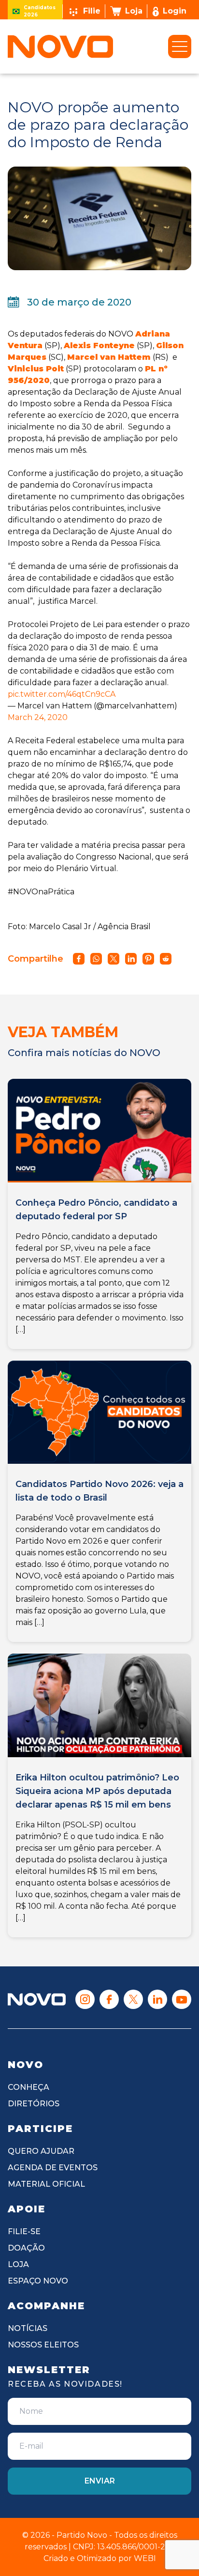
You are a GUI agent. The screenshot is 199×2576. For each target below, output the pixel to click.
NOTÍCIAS (28, 2328)
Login (175, 11)
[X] (133, 1999)
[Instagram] (85, 1999)
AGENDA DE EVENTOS (53, 2168)
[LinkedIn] (157, 1999)
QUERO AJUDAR (41, 2151)
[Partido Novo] (37, 2000)
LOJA (18, 2264)
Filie (92, 11)
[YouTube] (182, 1999)
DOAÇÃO (26, 2248)
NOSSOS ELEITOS (43, 2345)
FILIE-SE (24, 2231)
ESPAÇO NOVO (38, 2281)
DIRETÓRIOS (34, 2104)
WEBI (145, 2558)
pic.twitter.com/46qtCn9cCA (62, 694)
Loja (134, 11)
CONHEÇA (28, 2087)
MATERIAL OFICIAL (46, 2184)
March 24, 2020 (38, 717)
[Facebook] (109, 1999)
